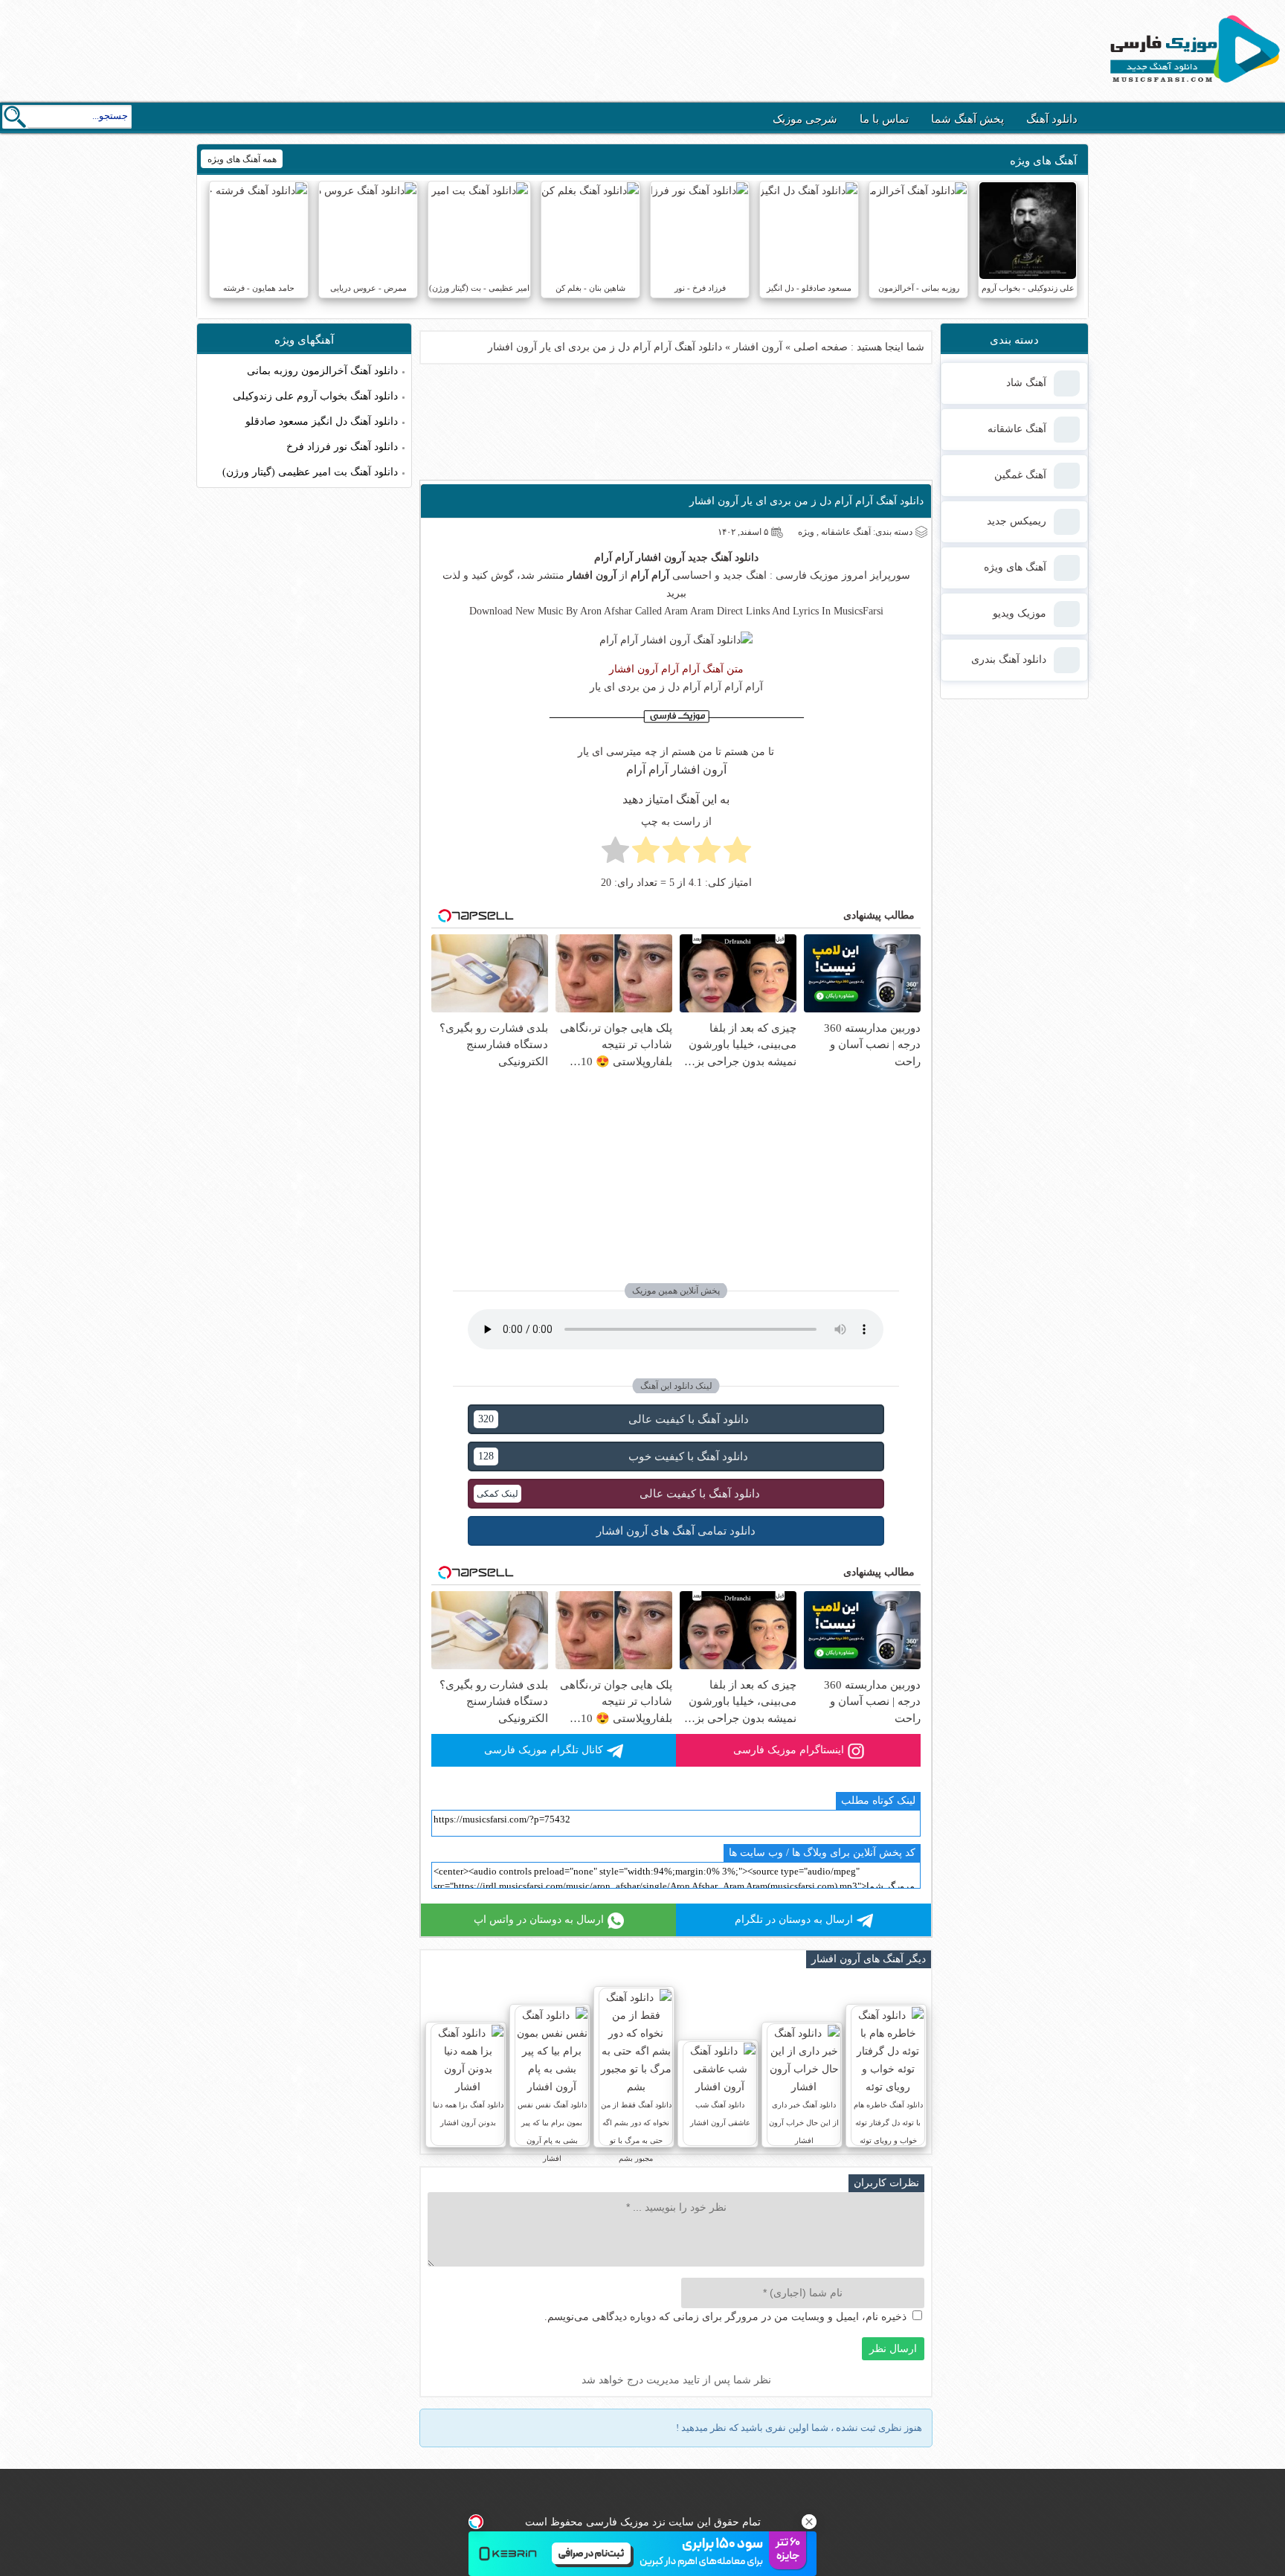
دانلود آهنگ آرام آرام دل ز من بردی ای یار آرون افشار (806, 501)
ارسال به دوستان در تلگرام (794, 1920)
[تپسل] (476, 2522)
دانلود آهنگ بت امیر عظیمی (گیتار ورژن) (310, 472)
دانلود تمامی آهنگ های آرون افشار (676, 1531)
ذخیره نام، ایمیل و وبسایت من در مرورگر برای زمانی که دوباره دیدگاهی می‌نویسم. (725, 2317)
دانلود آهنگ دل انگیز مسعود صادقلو (322, 421)
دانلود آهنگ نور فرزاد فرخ (342, 447)
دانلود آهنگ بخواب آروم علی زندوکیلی (315, 396)
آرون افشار (758, 347)
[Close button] (809, 2522)
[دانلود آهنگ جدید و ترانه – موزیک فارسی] (1192, 86)
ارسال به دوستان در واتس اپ (539, 1920)
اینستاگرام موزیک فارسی (789, 1750)
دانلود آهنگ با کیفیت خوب (613, 1456)
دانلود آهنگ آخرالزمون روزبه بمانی (322, 371)
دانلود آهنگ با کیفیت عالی (613, 1419)
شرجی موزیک (805, 119)
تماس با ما (884, 119)
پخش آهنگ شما (967, 119)
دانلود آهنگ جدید (723, 558)
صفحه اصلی (821, 347)
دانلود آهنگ (1052, 119)
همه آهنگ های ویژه (242, 159)
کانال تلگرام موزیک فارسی (544, 1750)
